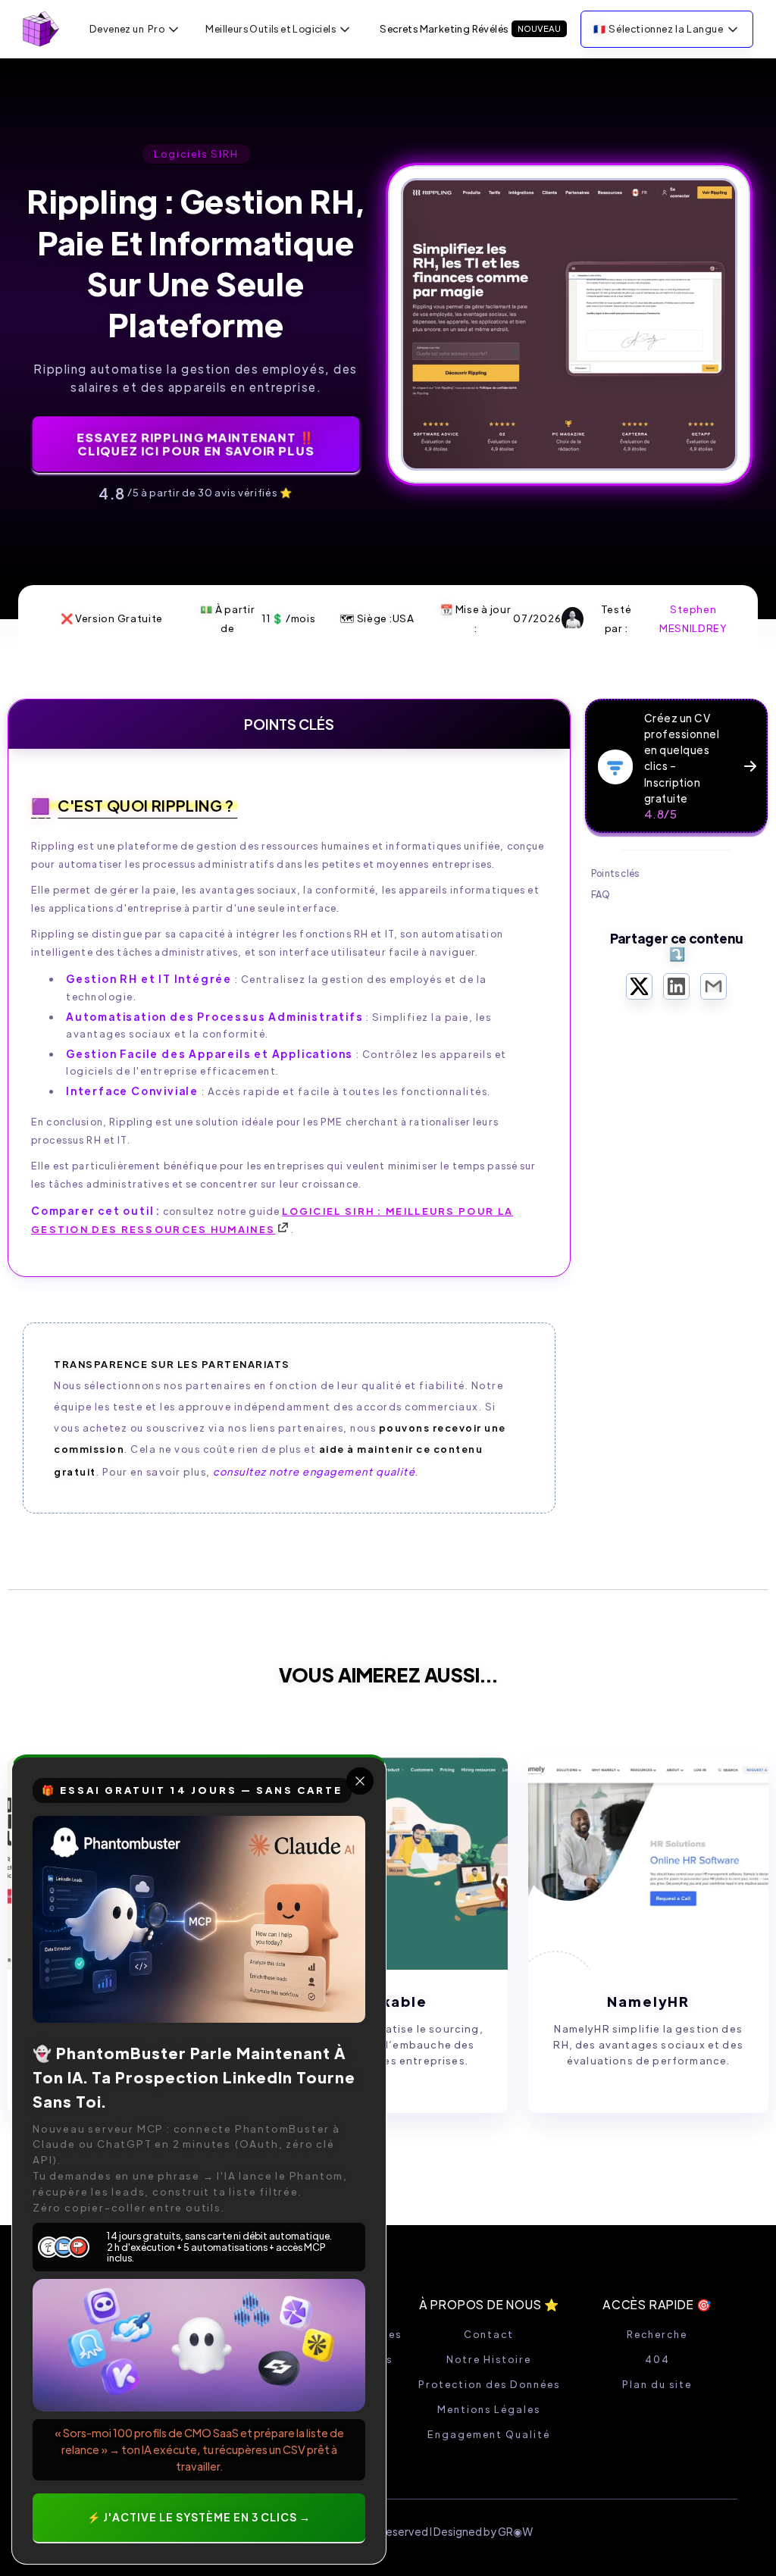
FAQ (601, 894)
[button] (135, 29)
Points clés (615, 873)
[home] (41, 29)
